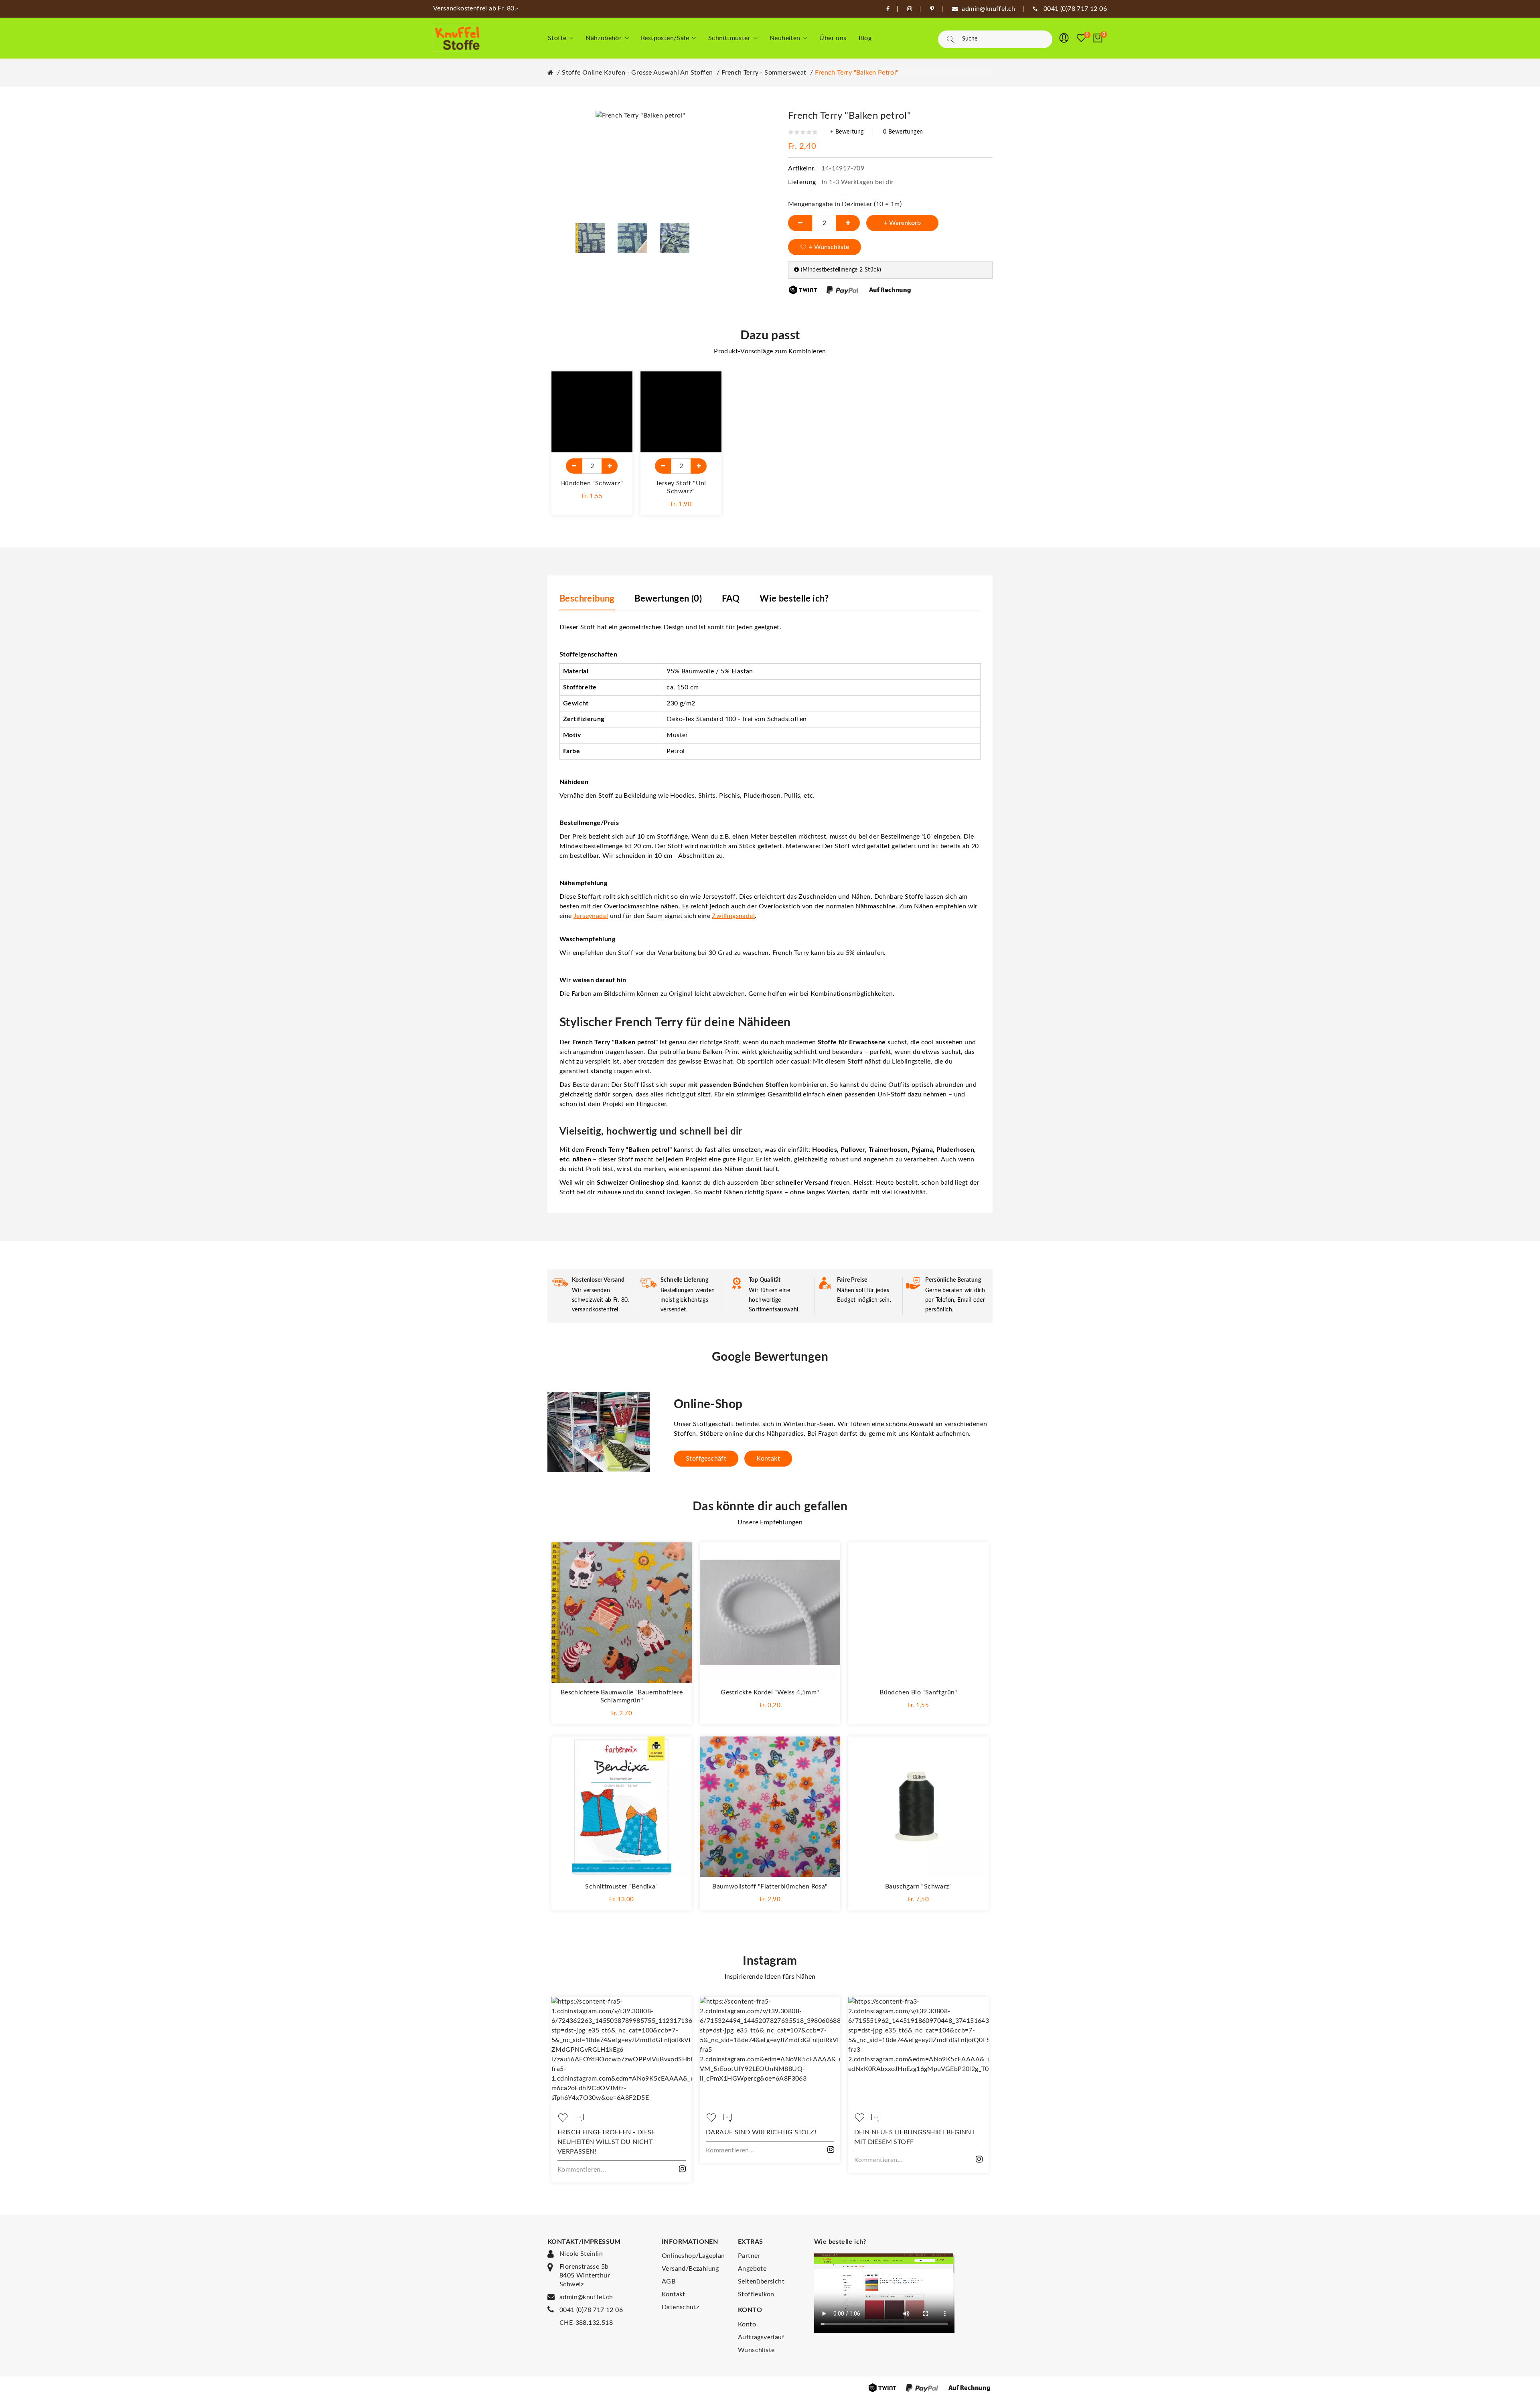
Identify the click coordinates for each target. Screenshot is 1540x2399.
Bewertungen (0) (668, 599)
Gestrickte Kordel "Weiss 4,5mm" (770, 1692)
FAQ (731, 599)
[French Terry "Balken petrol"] (590, 237)
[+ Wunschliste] (618, 385)
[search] (950, 39)
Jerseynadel (591, 916)
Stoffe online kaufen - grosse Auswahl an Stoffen (637, 73)
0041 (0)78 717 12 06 (591, 2310)
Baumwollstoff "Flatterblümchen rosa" (770, 1886)
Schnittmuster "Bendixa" (621, 1886)
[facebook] (888, 9)
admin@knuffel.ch (586, 2297)
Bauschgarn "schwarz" (918, 1886)
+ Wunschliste (829, 247)
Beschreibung (587, 599)
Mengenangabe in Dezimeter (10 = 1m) (845, 204)
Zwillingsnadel (733, 916)
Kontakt (768, 1459)
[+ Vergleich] (618, 403)
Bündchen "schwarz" (592, 483)
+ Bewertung (847, 132)
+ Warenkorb (902, 223)
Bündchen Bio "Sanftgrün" (918, 1692)
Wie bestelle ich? (794, 599)
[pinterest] (932, 9)
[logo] (457, 38)
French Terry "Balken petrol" (857, 73)
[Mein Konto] (1064, 38)
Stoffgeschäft (706, 1459)
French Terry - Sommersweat (764, 73)
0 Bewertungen (903, 132)
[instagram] (910, 9)
